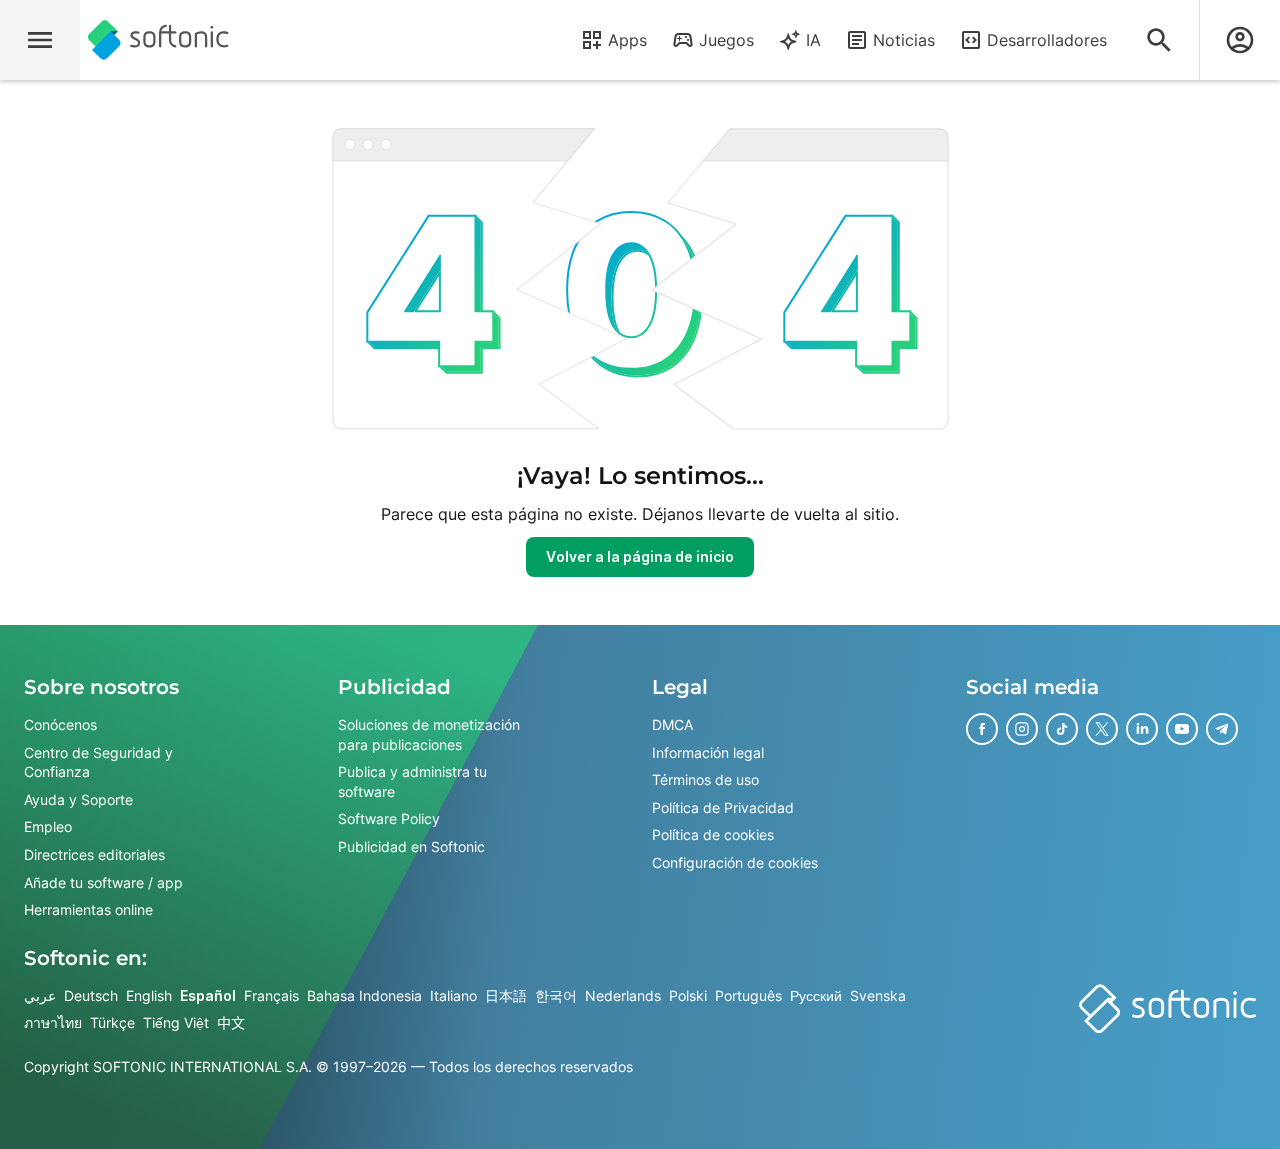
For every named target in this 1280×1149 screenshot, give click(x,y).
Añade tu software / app (103, 882)
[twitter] (1102, 729)
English (149, 995)
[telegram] (1222, 729)
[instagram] (1022, 729)
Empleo (48, 827)
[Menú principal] (40, 40)
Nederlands (623, 995)
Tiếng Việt (176, 1023)
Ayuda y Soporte (78, 799)
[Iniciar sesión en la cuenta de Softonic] (1240, 40)
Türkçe (112, 1023)
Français (271, 995)
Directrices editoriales (94, 854)
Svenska (878, 995)
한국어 (556, 995)
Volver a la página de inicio (640, 556)
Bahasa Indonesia (364, 995)
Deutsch (91, 995)
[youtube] (1182, 729)
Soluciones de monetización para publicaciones (429, 734)
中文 (231, 1023)
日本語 (506, 995)
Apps (627, 40)
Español (208, 995)
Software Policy (389, 819)
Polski (688, 995)
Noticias (904, 40)
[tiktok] (1062, 729)
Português (748, 995)
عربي (40, 995)
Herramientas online (88, 909)
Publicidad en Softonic (411, 846)
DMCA (672, 724)
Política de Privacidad (723, 807)
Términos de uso (705, 779)
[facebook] (982, 729)
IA (813, 40)
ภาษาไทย (53, 1023)
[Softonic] (158, 40)
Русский (816, 995)
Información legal (708, 752)
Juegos (726, 40)
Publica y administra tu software (412, 781)
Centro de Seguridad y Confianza (98, 762)
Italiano (453, 995)
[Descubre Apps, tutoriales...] (1159, 40)
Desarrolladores (1047, 40)
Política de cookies (713, 835)
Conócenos (60, 724)
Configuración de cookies (735, 862)
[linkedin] (1142, 729)
